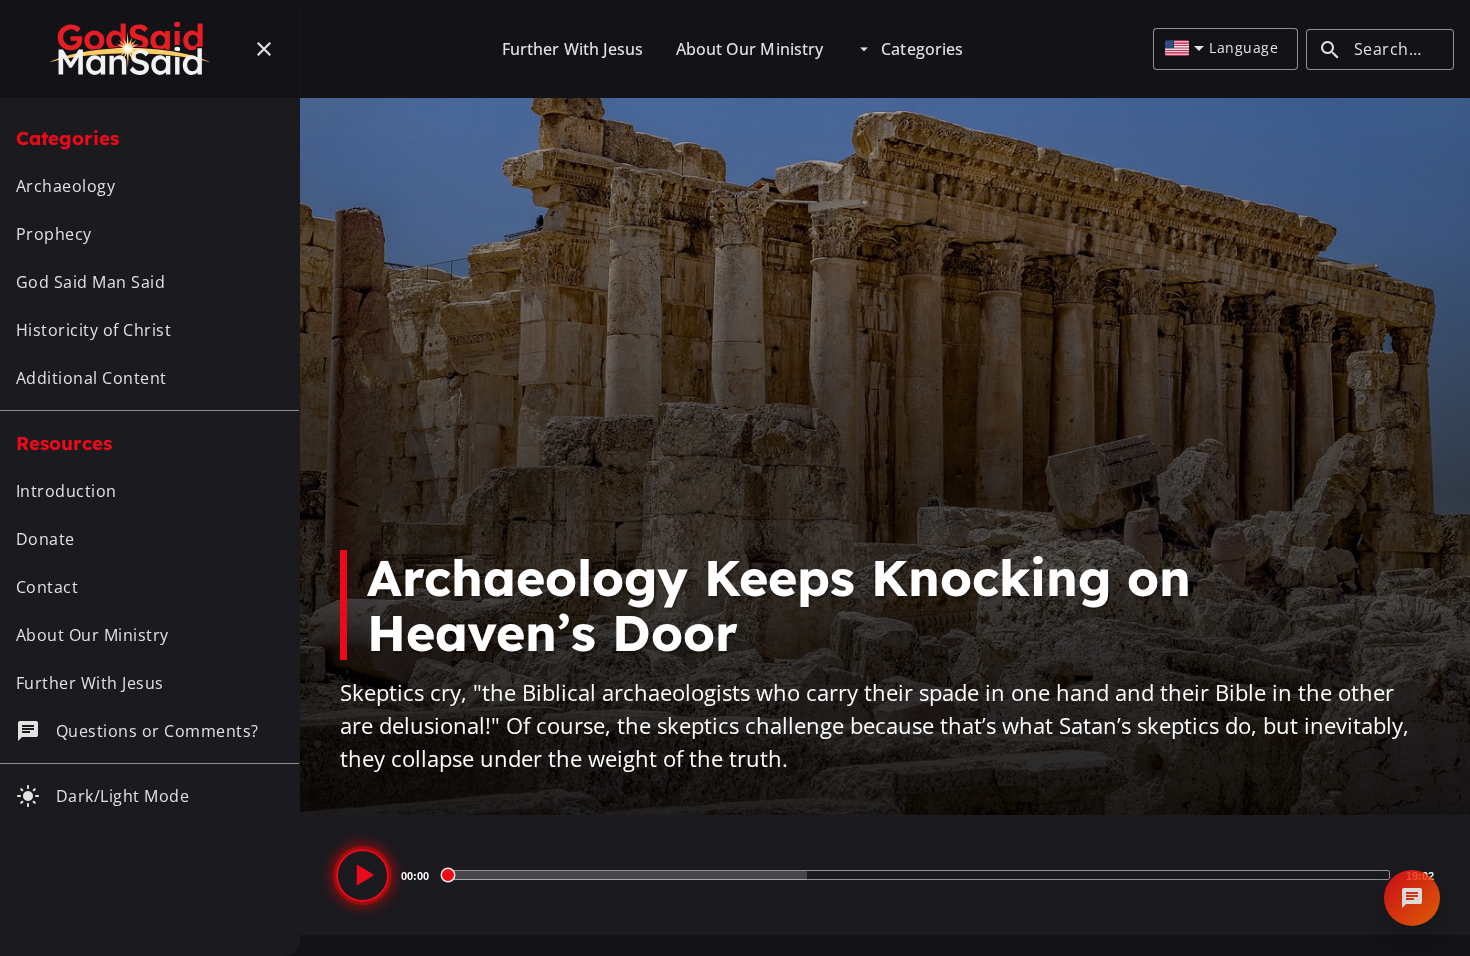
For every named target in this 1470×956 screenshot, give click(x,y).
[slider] (917, 875)
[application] (885, 875)
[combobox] (1184, 49)
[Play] (362, 875)
